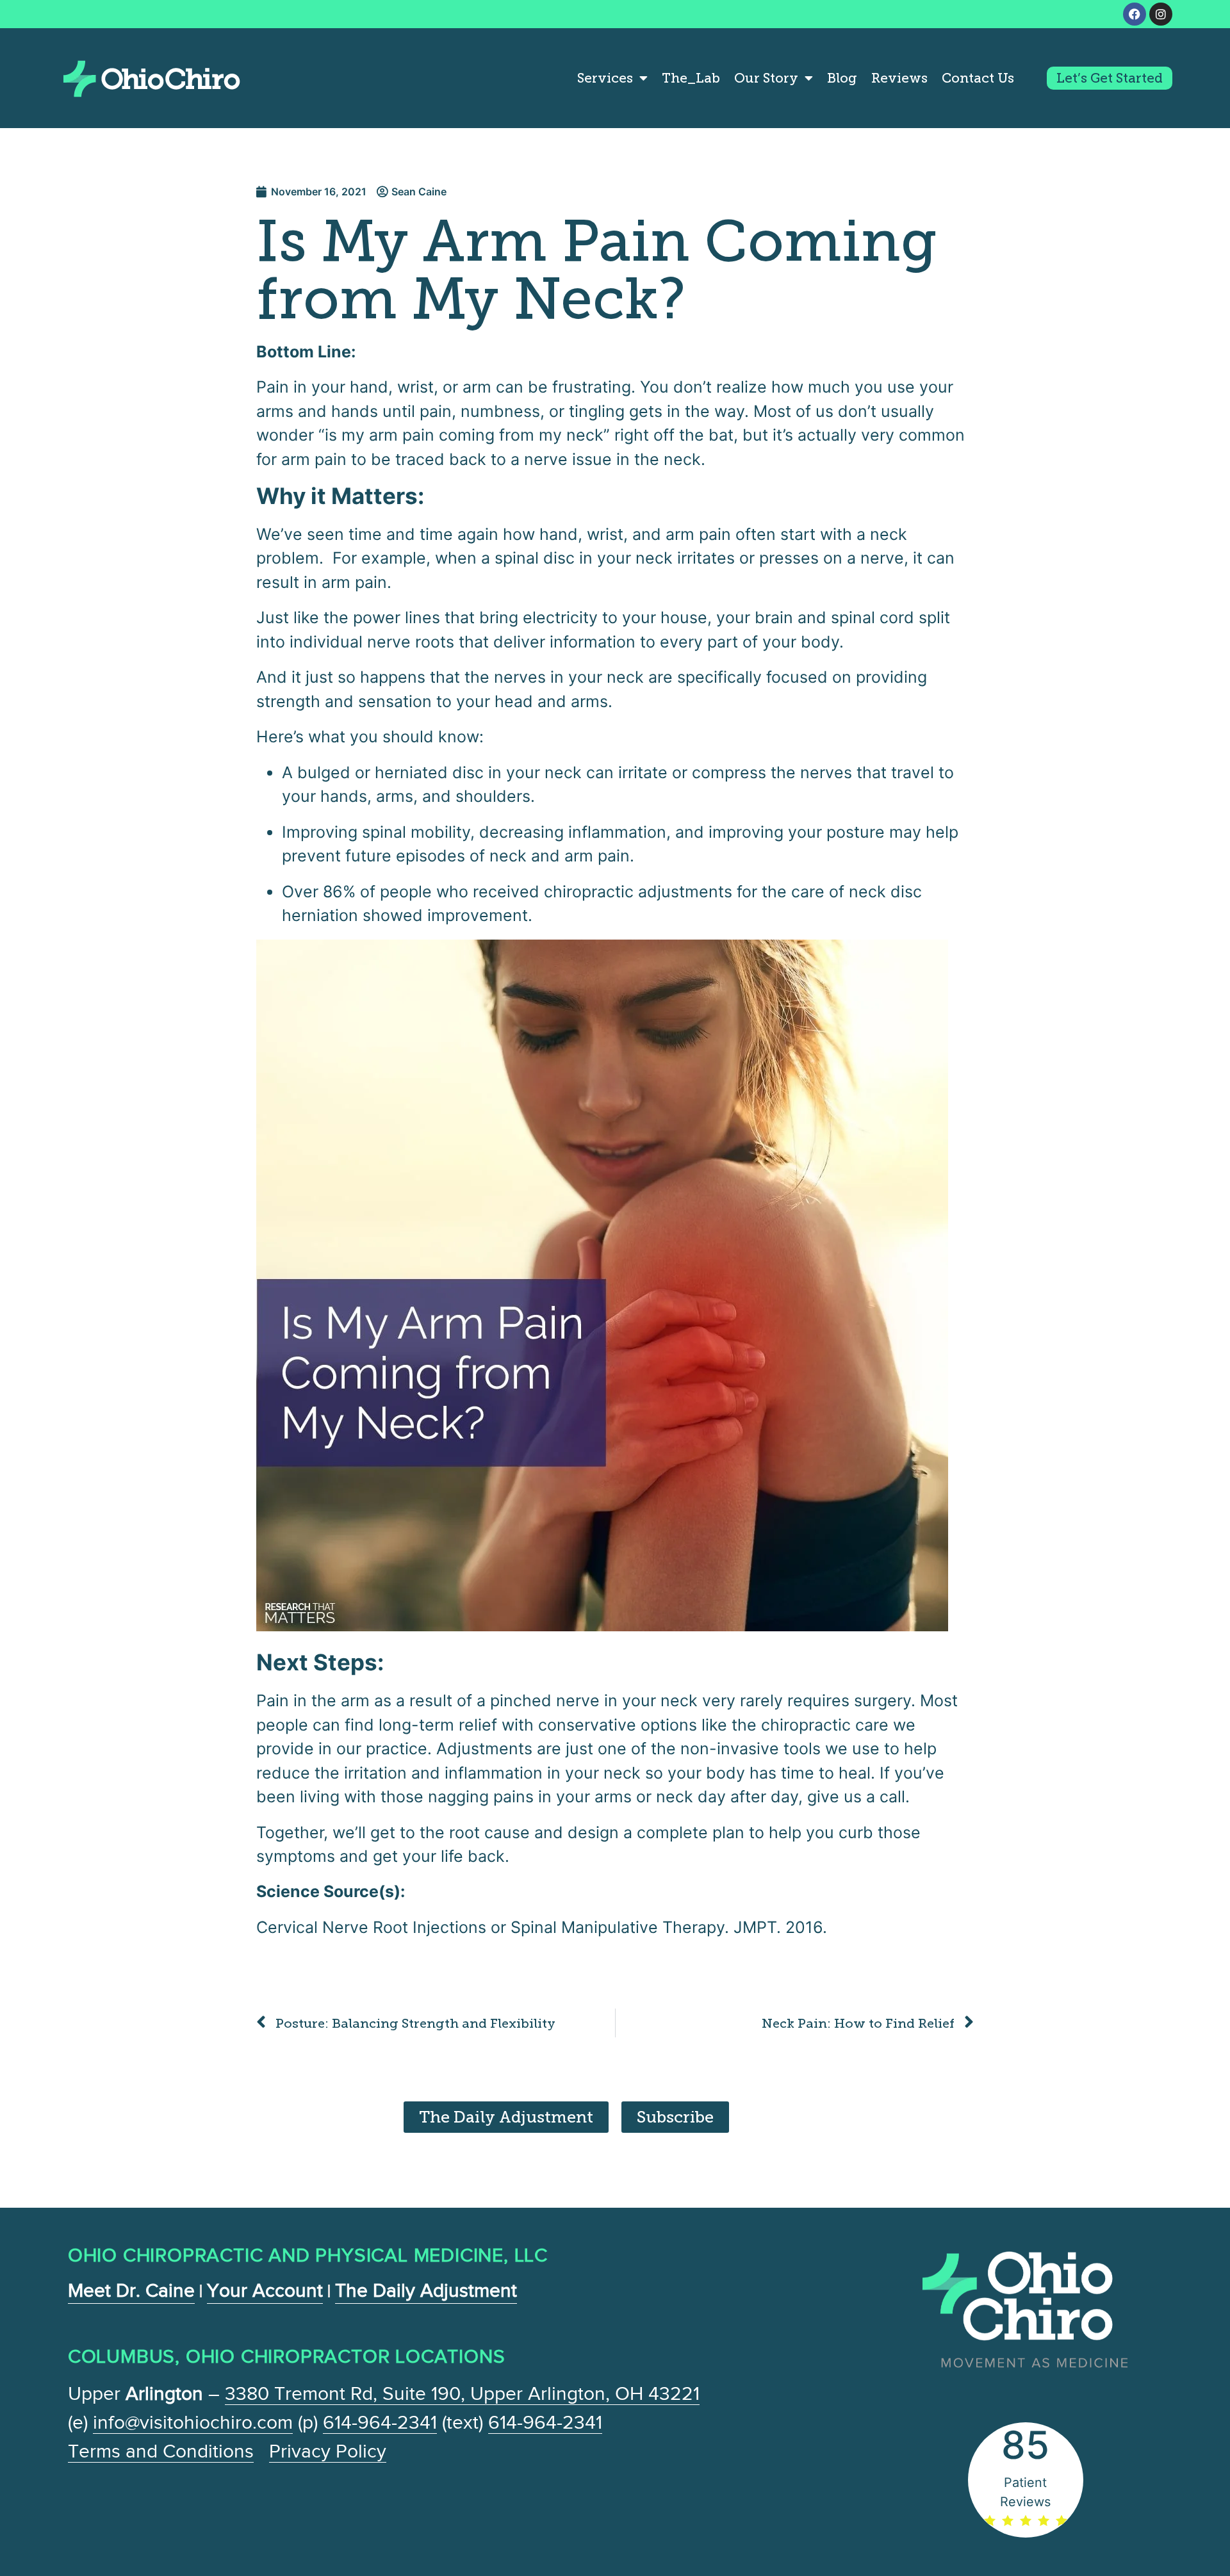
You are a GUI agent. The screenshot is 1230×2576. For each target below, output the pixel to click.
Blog (842, 78)
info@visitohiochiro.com (193, 2422)
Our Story (766, 78)
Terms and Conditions (161, 2451)
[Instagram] (1161, 14)
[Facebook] (1135, 14)
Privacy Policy (328, 2451)
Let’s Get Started (1110, 78)
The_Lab (691, 78)
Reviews (899, 78)
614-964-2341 (380, 2422)
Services (605, 78)
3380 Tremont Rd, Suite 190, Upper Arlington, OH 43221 (462, 2393)
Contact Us (978, 78)
